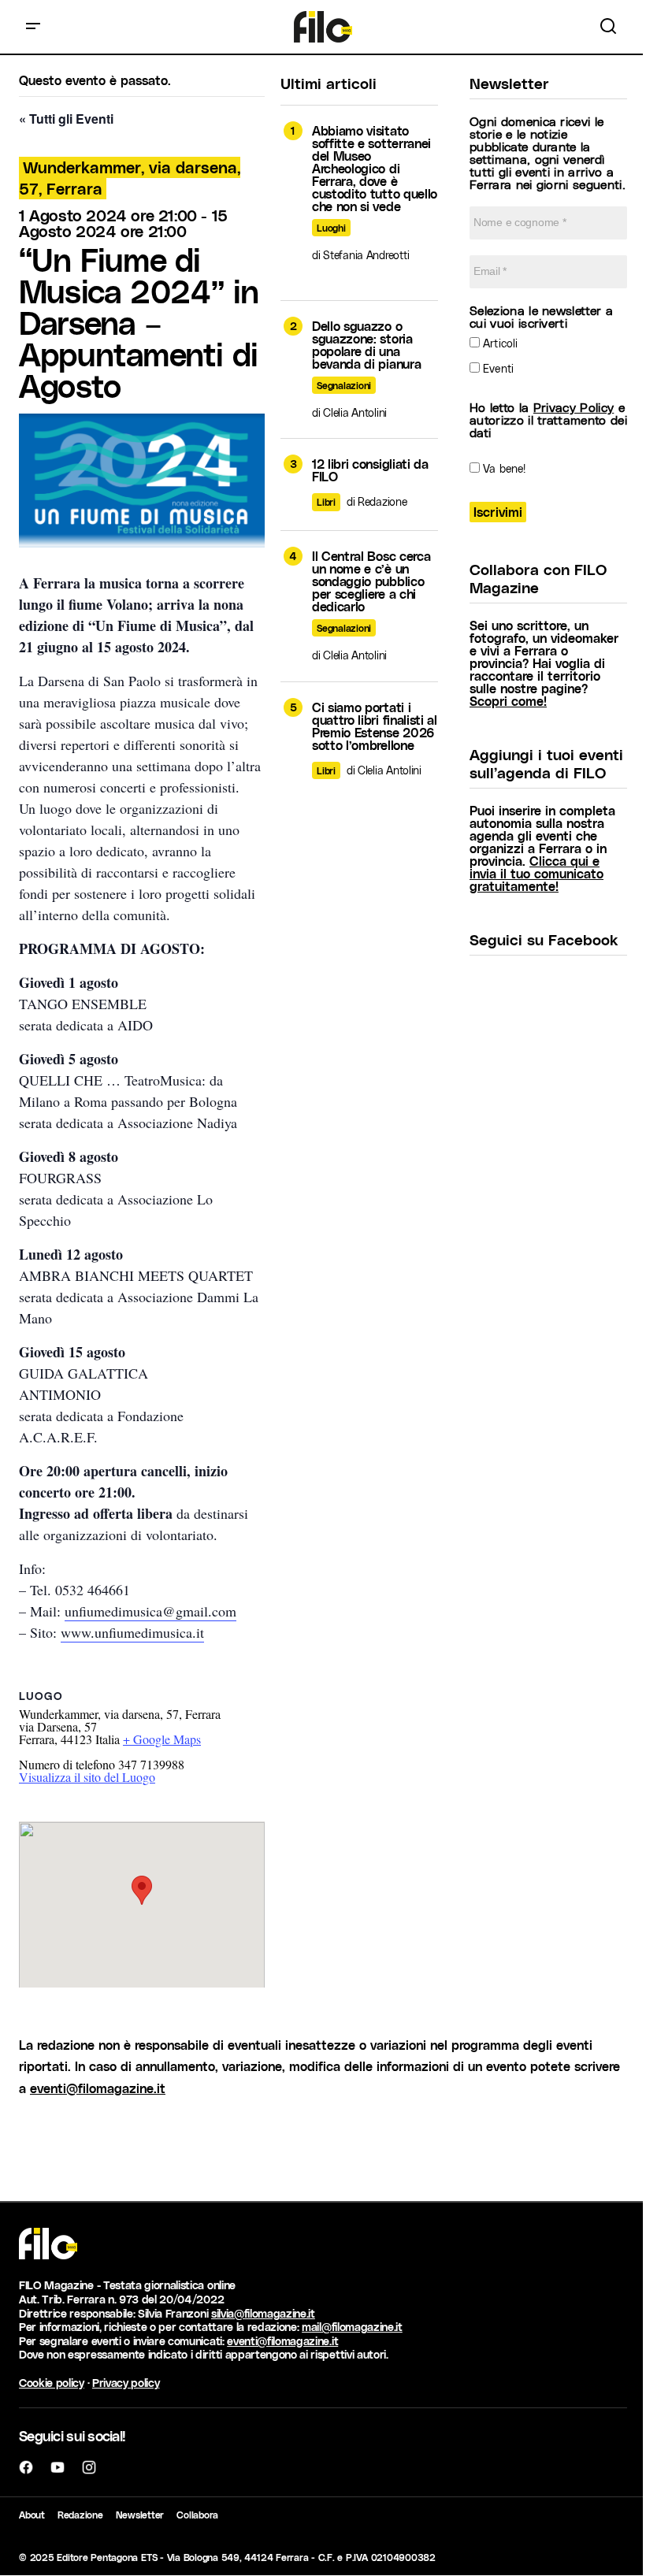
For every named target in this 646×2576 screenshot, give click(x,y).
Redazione (80, 2515)
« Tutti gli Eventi (66, 119)
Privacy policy (126, 2383)
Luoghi (331, 228)
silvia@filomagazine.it (263, 2313)
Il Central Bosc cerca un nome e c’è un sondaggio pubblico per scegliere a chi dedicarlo (371, 581)
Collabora (197, 2515)
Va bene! (503, 468)
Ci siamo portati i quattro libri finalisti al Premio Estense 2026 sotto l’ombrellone (375, 726)
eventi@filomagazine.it (98, 2088)
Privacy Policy (574, 407)
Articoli (499, 343)
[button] (33, 27)
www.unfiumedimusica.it (132, 1632)
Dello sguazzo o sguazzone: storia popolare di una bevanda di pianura (366, 345)
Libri (326, 502)
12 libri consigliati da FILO (370, 470)
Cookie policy (52, 2383)
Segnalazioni (344, 385)
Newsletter (140, 2515)
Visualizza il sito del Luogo (87, 1777)
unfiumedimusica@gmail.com (150, 1611)
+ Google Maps (162, 1739)
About (32, 2515)
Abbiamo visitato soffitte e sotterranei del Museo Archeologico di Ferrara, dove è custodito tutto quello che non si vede (375, 169)
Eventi (497, 368)
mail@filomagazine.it (352, 2327)
